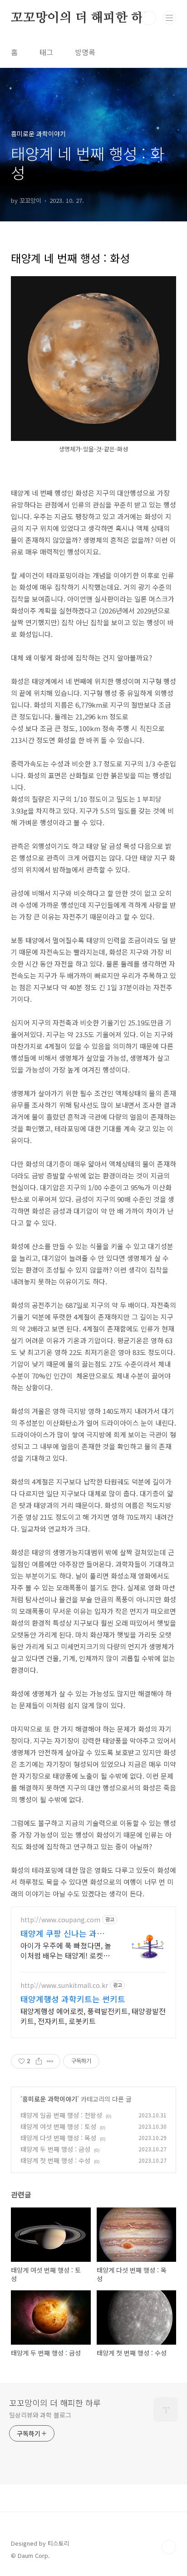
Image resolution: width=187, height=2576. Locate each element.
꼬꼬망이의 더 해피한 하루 (83, 18)
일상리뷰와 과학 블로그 (40, 2415)
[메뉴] (169, 18)
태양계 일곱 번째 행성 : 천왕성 (61, 2115)
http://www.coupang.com (60, 1920)
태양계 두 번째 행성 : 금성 (55, 2149)
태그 (46, 52)
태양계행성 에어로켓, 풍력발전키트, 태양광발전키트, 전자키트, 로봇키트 (93, 2016)
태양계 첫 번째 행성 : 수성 (55, 2160)
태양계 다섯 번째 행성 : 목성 (58, 2138)
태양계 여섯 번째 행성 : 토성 (58, 2126)
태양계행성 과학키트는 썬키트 (73, 1999)
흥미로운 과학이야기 (50, 2099)
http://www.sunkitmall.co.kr (64, 1985)
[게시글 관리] (50, 2061)
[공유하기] (39, 2061)
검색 (149, 18)
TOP (169, 2547)
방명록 (85, 52)
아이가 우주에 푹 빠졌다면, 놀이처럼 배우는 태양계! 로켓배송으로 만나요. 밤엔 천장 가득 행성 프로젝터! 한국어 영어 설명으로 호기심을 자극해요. (66, 1950)
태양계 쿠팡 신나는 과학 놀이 (62, 1933)
